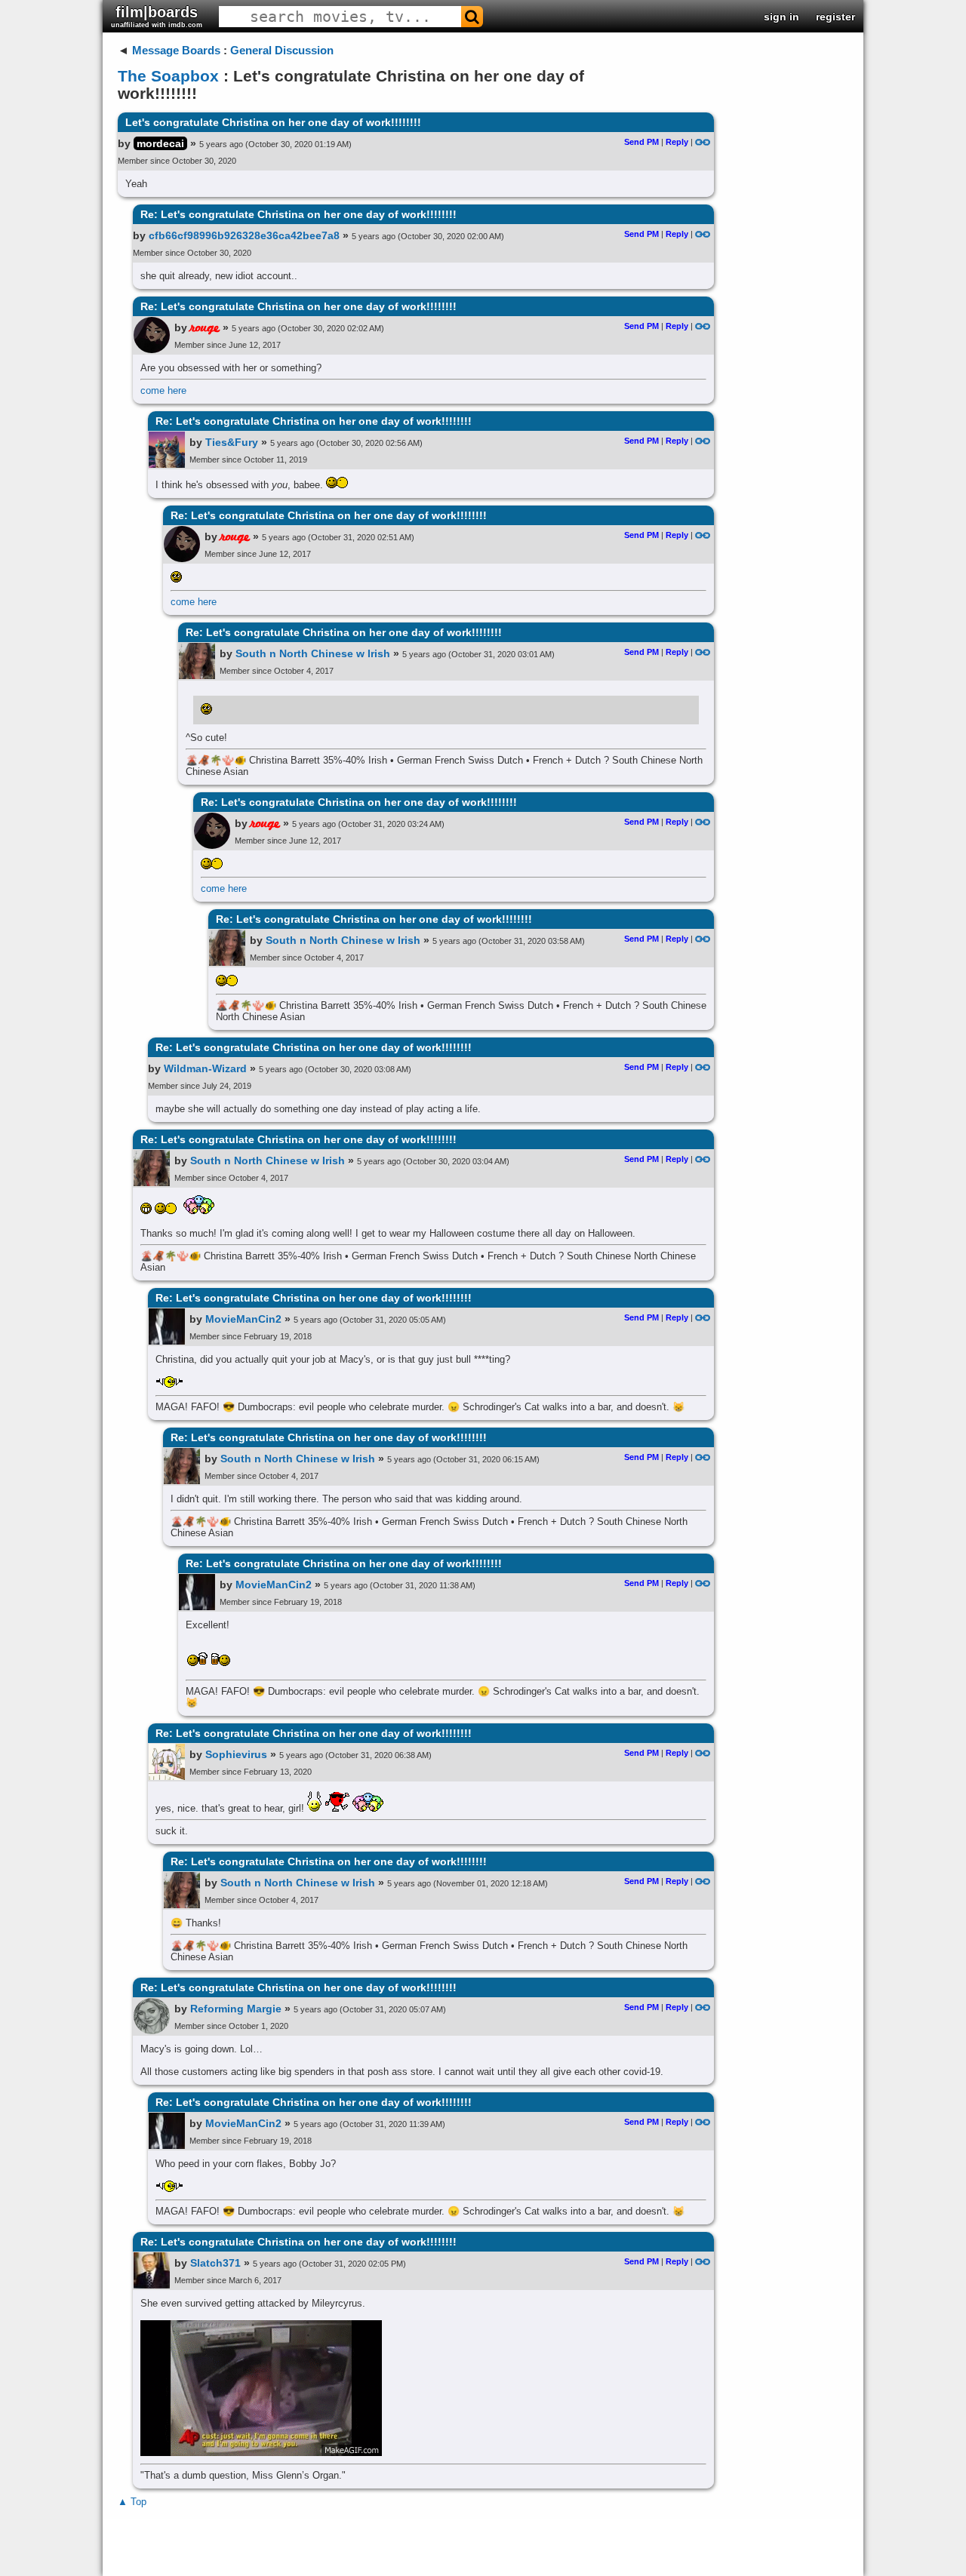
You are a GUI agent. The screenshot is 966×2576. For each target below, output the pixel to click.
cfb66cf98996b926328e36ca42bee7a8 (244, 235)
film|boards (157, 16)
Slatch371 (215, 2263)
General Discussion (282, 50)
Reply (677, 142)
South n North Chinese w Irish (313, 653)
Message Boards (176, 50)
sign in (781, 17)
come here (163, 390)
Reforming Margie (236, 2009)
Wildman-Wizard (205, 1068)
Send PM (641, 142)
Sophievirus (236, 1754)
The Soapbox (168, 76)
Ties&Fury (232, 442)
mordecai (160, 143)
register (835, 17)
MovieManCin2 (243, 1319)
